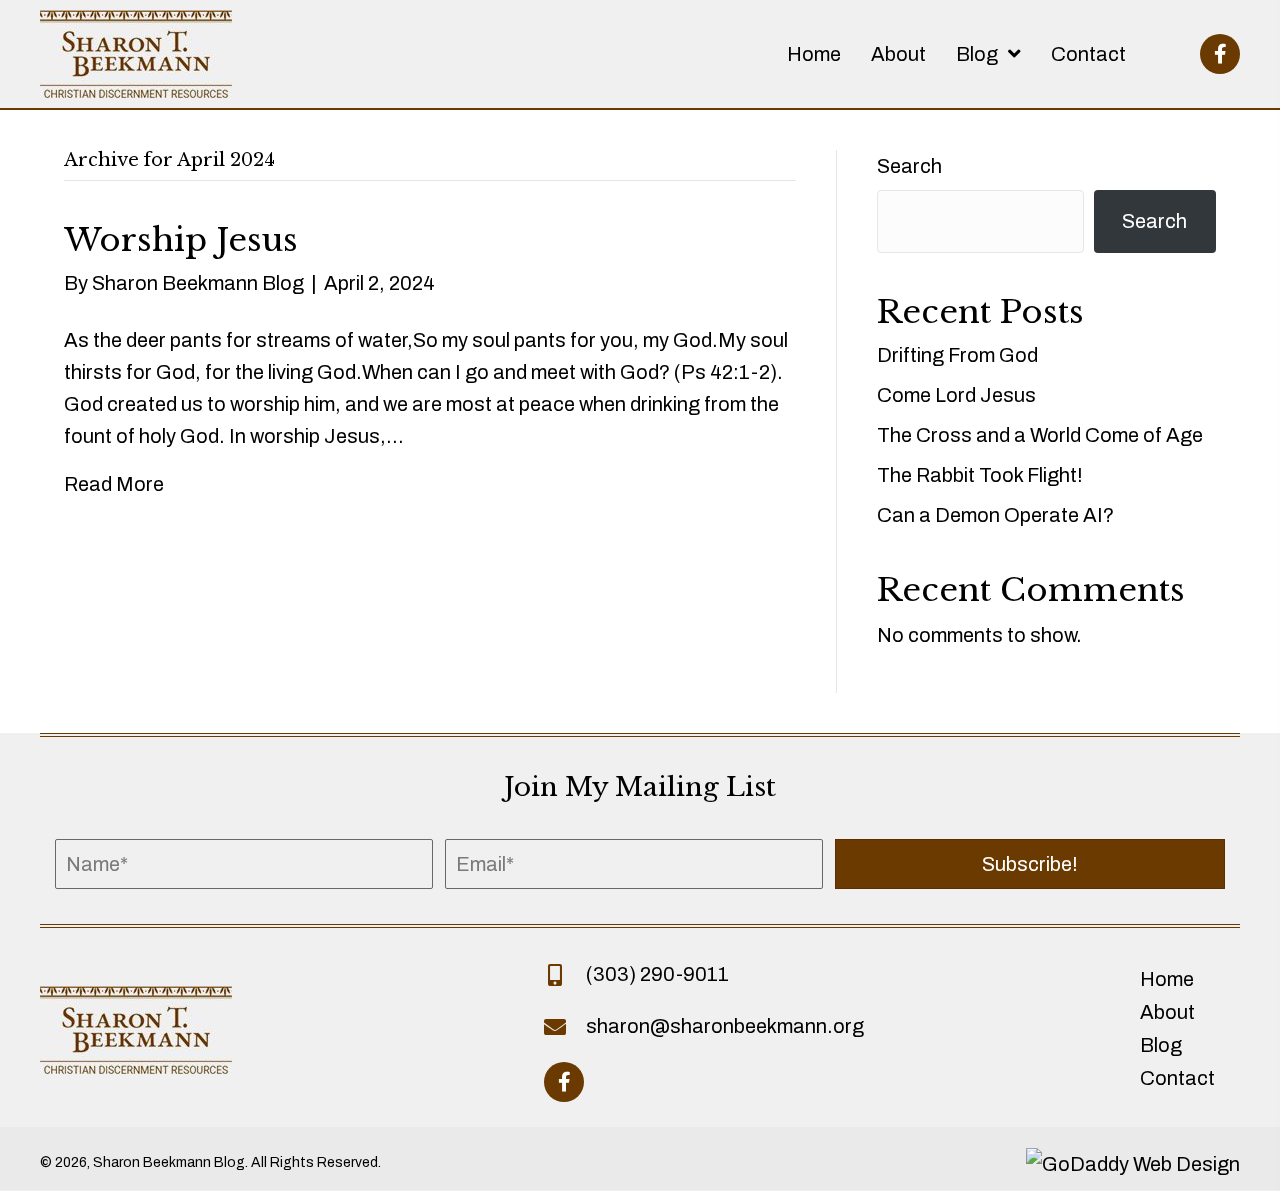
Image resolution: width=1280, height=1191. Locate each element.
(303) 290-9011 (657, 974)
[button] (1220, 54)
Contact (1177, 1078)
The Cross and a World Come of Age (1040, 435)
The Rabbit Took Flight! (980, 475)
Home (1167, 979)
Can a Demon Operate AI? (995, 515)
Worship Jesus (181, 240)
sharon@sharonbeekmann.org (725, 1026)
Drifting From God (957, 355)
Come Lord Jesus (956, 395)
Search (909, 166)
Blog (1161, 1045)
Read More (114, 484)
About (1167, 1012)
